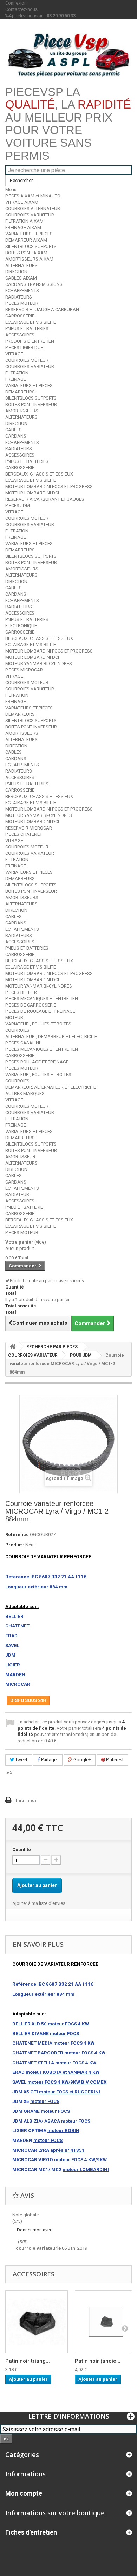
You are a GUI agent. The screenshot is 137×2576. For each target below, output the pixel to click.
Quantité (22, 1850)
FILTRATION (17, 373)
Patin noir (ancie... (98, 2361)
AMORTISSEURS (22, 411)
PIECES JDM (18, 506)
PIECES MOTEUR (22, 303)
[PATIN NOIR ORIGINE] (37, 2322)
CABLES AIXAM (21, 278)
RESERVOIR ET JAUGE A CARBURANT (43, 310)
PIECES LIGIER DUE (24, 348)
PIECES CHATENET (24, 834)
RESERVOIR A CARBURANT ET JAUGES (45, 499)
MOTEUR (14, 1018)
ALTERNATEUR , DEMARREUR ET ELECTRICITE (51, 1037)
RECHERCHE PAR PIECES (52, 1347)
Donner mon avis (34, 2230)
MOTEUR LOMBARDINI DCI (32, 493)
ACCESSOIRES (20, 335)
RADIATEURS (19, 297)
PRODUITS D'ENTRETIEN (30, 341)
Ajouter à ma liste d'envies (39, 1903)
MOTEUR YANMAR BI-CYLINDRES (39, 664)
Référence (17, 1535)
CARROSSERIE (20, 316)
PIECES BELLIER (21, 992)
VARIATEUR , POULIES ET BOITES (38, 1024)
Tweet (21, 1760)
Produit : (15, 1545)
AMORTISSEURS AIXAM (29, 259)
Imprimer (26, 1800)
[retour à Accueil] (13, 1347)
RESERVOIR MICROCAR (29, 828)
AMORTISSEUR (20, 1157)
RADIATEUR (17, 1195)
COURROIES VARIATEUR (30, 215)
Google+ (82, 1760)
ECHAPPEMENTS (22, 291)
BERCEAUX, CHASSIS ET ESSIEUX (39, 474)
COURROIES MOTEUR (27, 360)
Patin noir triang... (28, 2361)
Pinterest (114, 1760)
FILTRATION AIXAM (24, 221)
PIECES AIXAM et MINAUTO (33, 196)
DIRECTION (16, 272)
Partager (49, 1760)
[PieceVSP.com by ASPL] (68, 55)
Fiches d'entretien (31, 2532)
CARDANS (16, 436)
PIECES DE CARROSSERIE (31, 1005)
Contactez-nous (21, 9)
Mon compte (24, 2493)
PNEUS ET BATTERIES (27, 329)
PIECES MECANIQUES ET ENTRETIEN (42, 999)
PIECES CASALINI (23, 1043)
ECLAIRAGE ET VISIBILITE (31, 322)
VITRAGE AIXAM (22, 202)
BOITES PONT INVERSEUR (31, 404)
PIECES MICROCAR (24, 670)
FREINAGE (16, 379)
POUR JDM (81, 1355)
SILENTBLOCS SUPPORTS (31, 246)
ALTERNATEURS (21, 265)
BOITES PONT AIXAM (26, 253)
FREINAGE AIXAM (23, 227)
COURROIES (17, 1030)
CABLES (14, 430)
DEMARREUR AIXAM (26, 240)
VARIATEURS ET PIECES (29, 234)
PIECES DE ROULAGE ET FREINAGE (40, 1011)
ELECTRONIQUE (21, 626)
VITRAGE (14, 354)
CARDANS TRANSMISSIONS (34, 284)
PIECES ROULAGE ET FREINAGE (37, 1062)
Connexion (16, 3)
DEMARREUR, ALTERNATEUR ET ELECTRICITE (51, 1087)
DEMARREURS (20, 392)
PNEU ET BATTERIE (24, 1207)
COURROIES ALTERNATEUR (33, 208)
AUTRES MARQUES (25, 1093)
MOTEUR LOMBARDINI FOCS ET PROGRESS (49, 487)
